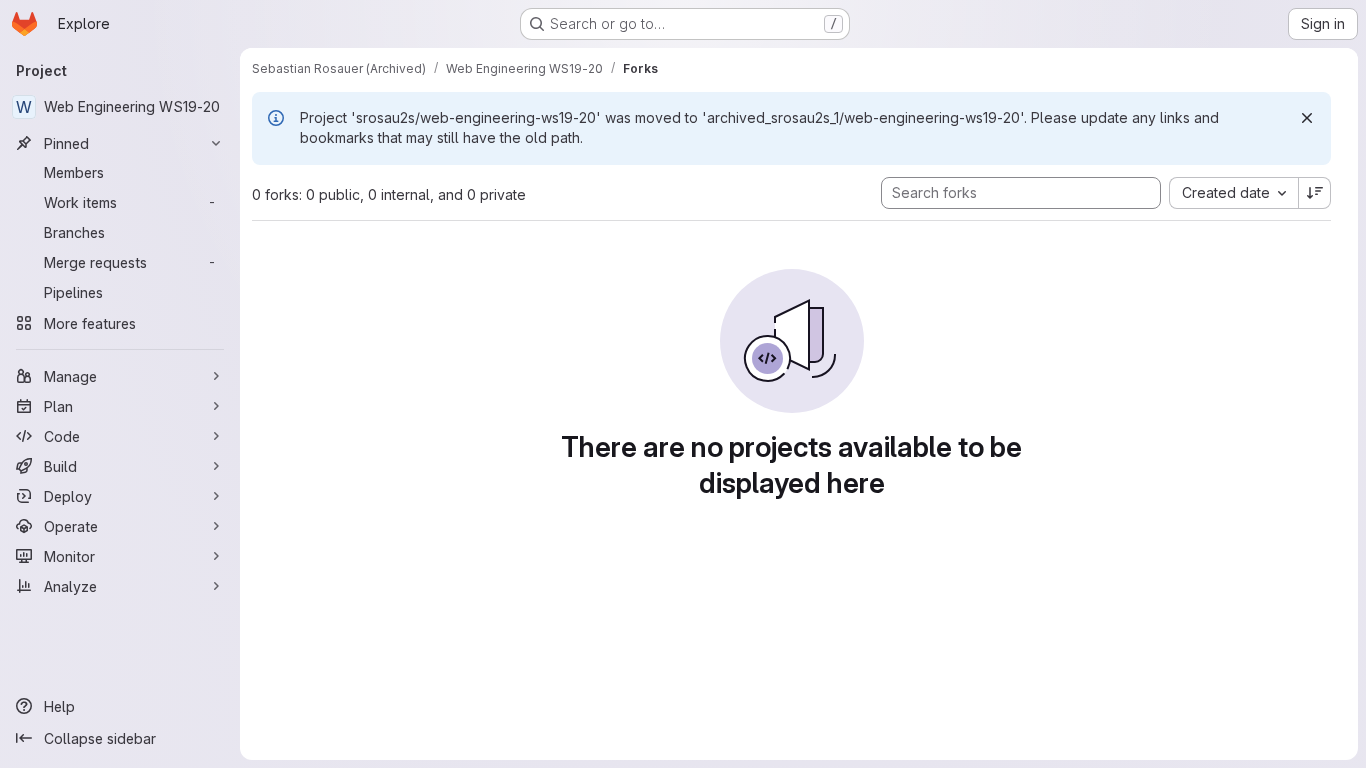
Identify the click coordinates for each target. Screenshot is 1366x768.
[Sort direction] (1315, 193)
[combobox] (1233, 193)
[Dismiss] (1307, 118)
